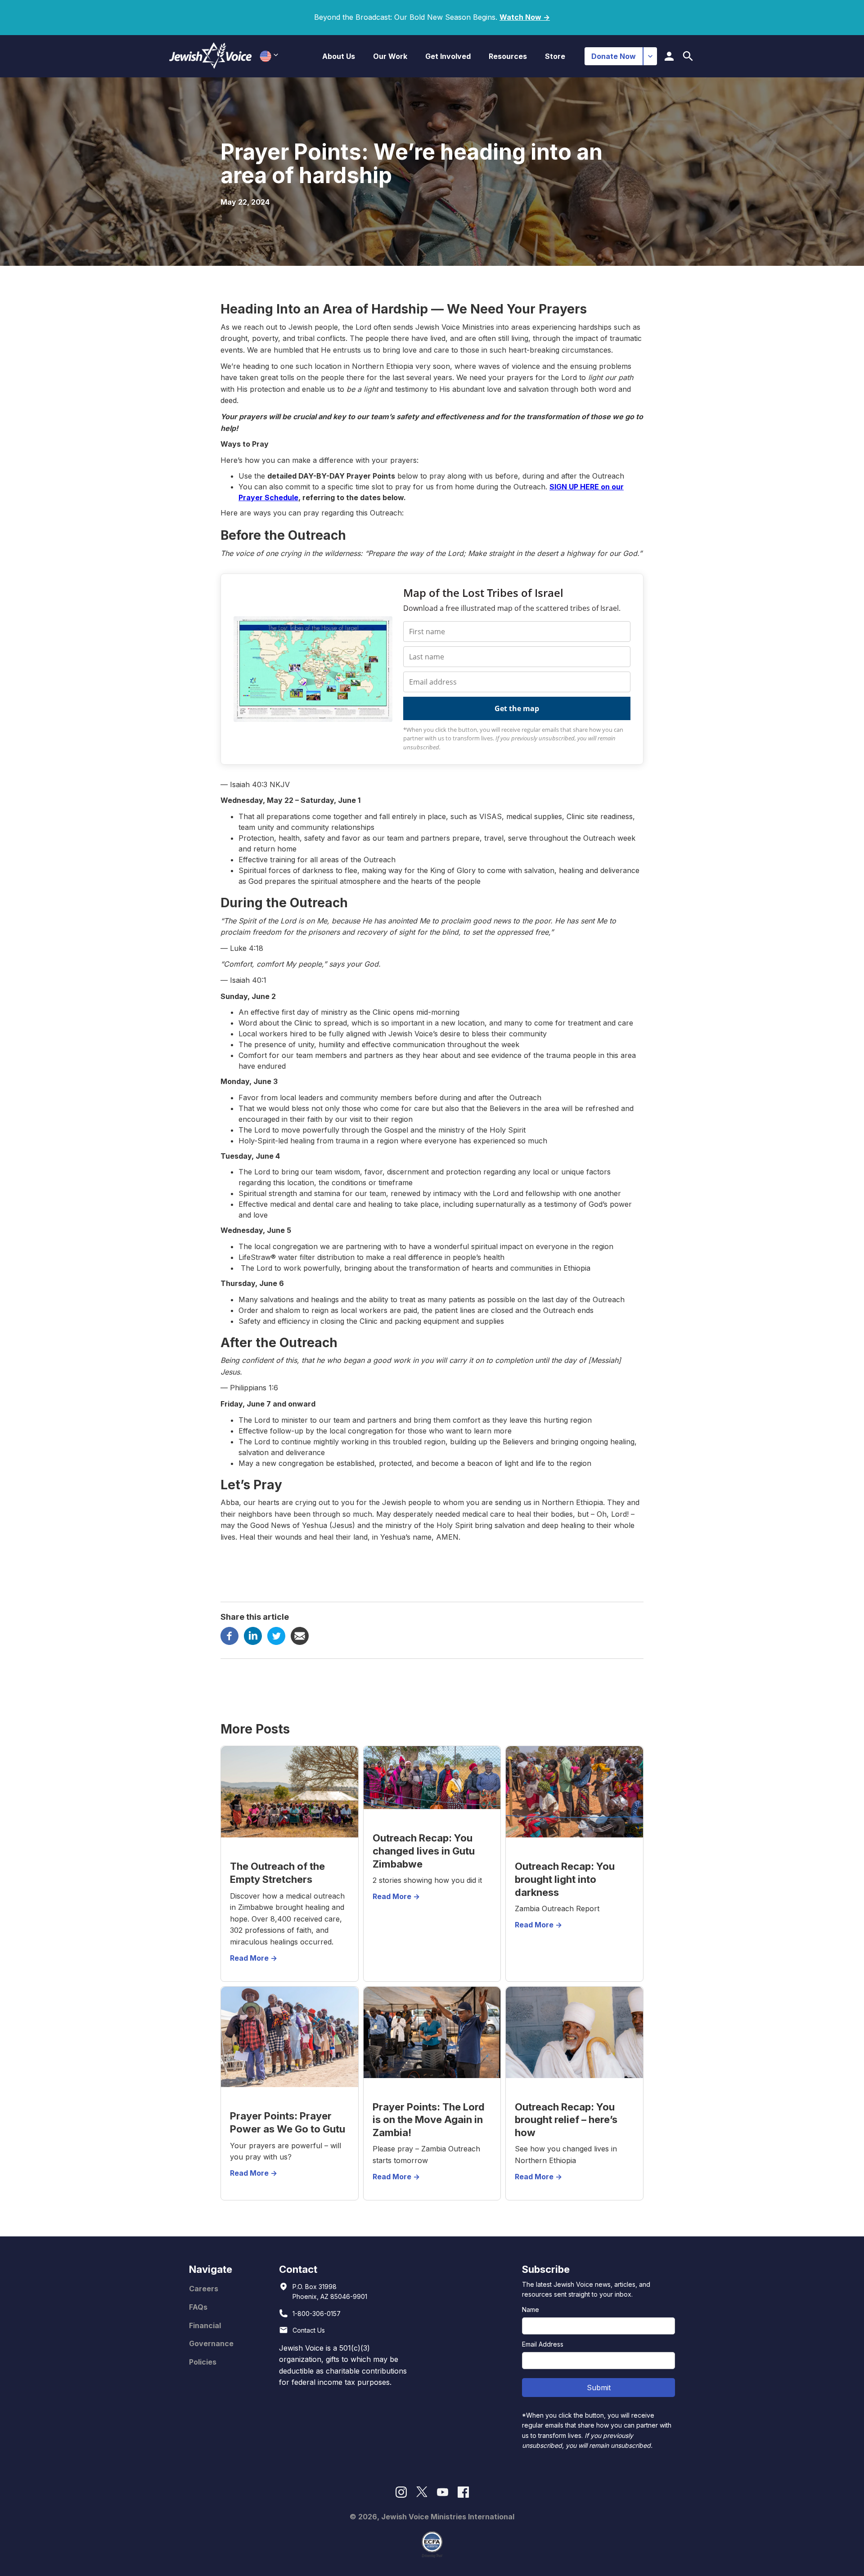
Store (555, 56)
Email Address (543, 2344)
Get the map (517, 708)
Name (531, 2309)
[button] (339, 56)
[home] (211, 56)
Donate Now (614, 56)
